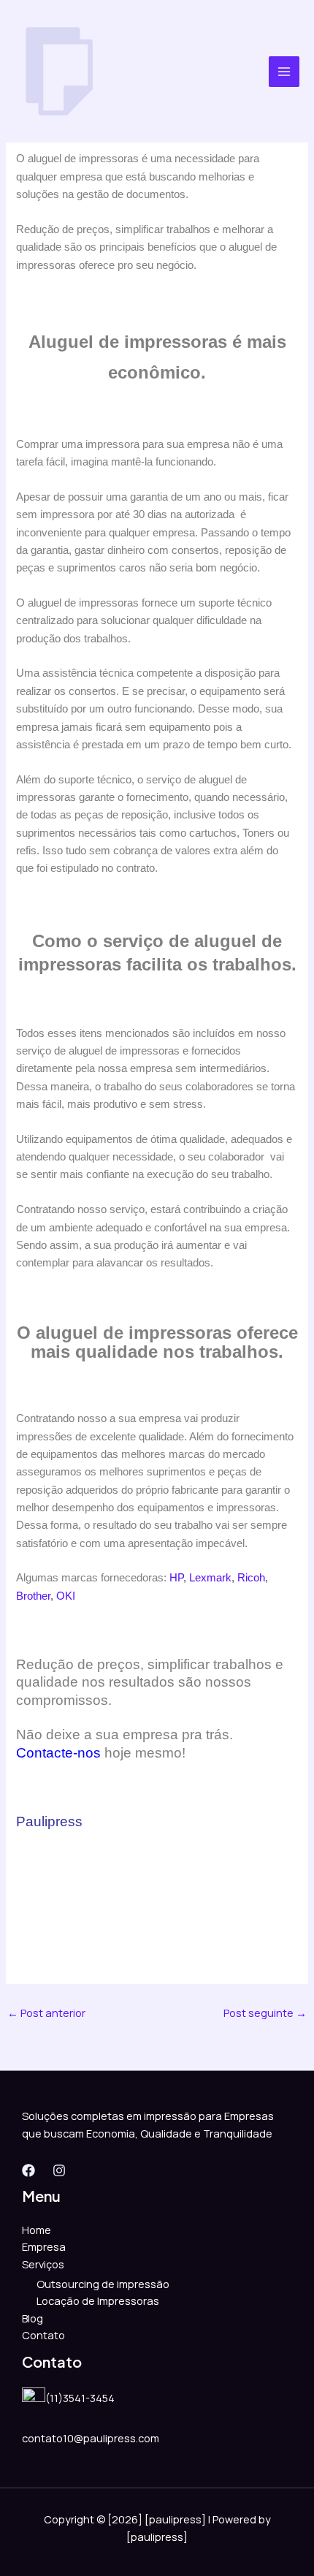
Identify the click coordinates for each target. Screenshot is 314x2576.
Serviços (43, 2264)
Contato (43, 2335)
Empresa (44, 2246)
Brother (33, 1596)
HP (176, 1578)
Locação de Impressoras (98, 2300)
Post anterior (46, 2013)
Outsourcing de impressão (103, 2284)
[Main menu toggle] (284, 72)
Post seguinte (265, 2013)
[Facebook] (28, 2170)
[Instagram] (59, 2170)
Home (37, 2230)
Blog (32, 2318)
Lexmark (210, 1578)
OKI (66, 1596)
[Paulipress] (58, 71)
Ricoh (251, 1578)
